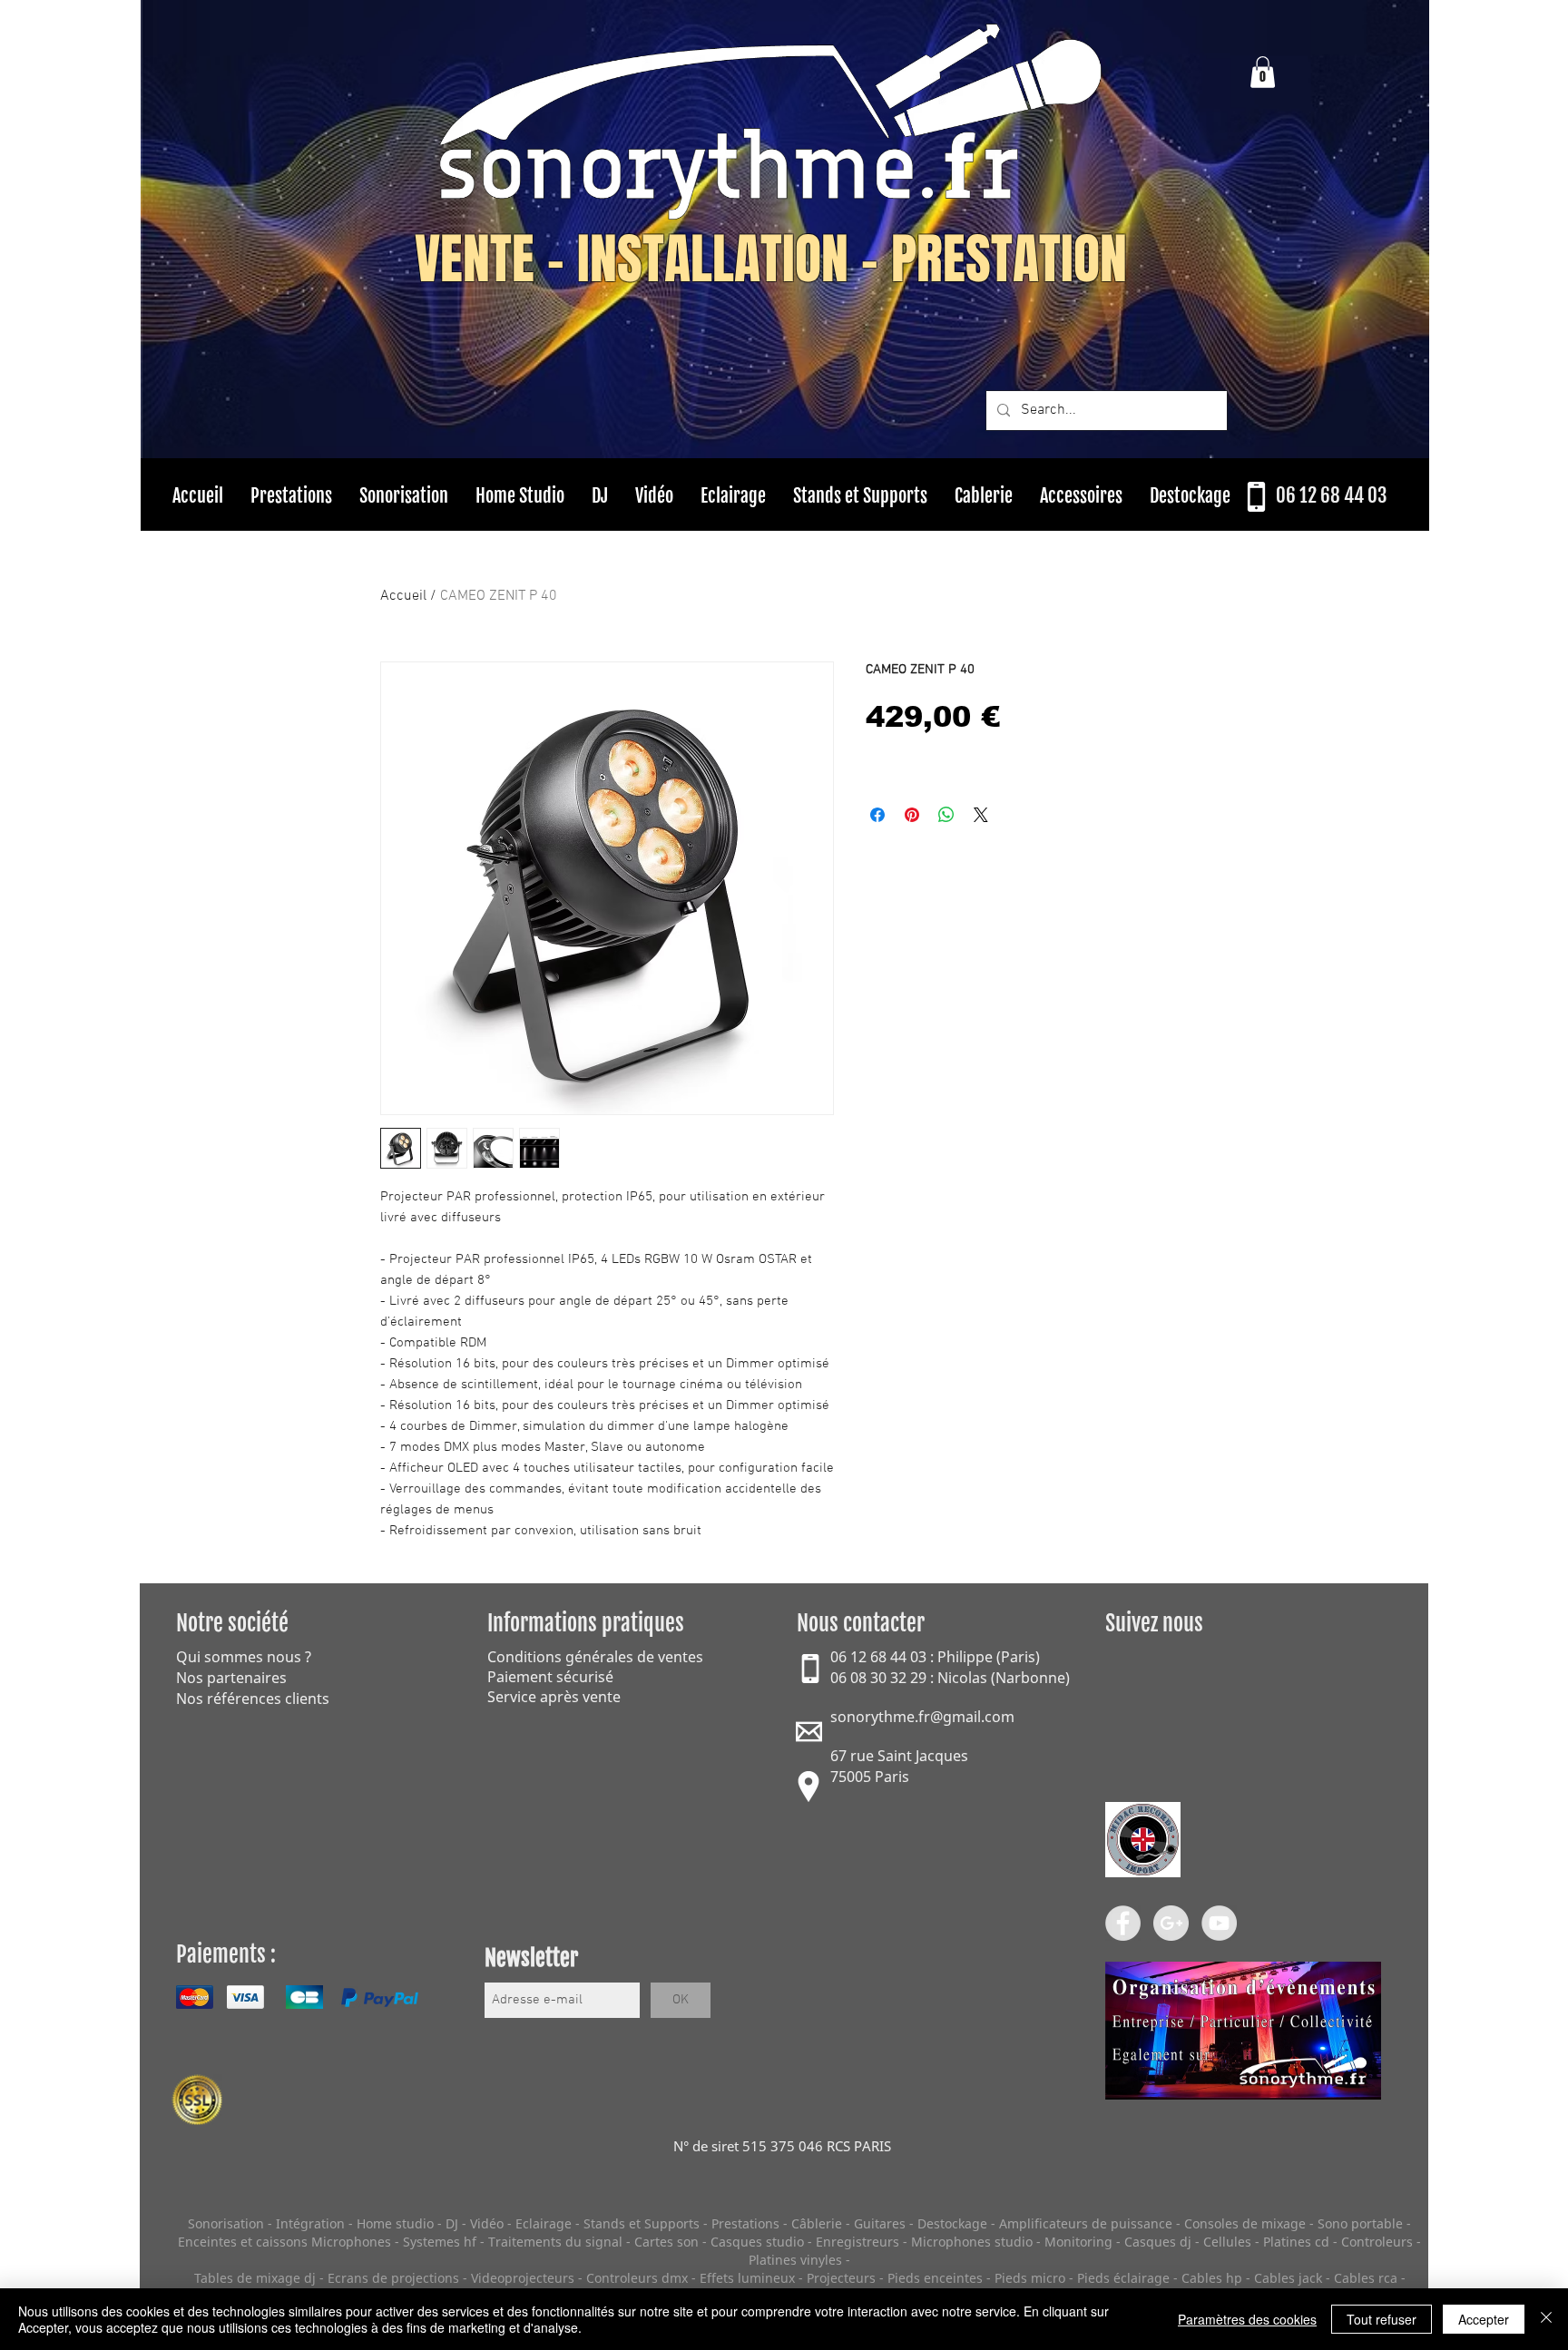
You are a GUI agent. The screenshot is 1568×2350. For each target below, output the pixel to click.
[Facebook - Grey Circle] (1123, 1923)
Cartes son (666, 2242)
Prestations (745, 2223)
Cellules (1227, 2242)
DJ (452, 2223)
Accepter (1484, 2319)
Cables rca (1366, 2278)
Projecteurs (841, 2278)
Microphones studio (972, 2242)
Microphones (351, 2242)
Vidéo (487, 2223)
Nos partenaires (231, 1678)
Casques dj (1160, 2242)
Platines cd (1296, 2242)
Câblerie (817, 2223)
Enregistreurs (857, 2242)
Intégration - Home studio (355, 2223)
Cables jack (1288, 2278)
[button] (1263, 72)
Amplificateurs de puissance (1088, 2223)
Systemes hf (440, 2242)
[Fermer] (1546, 2319)
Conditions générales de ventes (595, 1657)
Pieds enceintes (935, 2278)
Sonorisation (226, 2223)
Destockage (952, 2223)
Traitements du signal (555, 2242)
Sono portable (1360, 2223)
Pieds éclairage (1123, 2278)
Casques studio (757, 2242)
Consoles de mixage (1245, 2223)
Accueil (403, 596)
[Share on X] (981, 815)
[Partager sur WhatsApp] (946, 815)
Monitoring (1078, 2242)
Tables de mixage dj (255, 2278)
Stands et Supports (642, 2223)
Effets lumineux (747, 2278)
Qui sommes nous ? (244, 1657)
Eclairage (545, 2223)
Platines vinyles (795, 2260)
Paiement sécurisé (550, 1677)
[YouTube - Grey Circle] (1219, 1923)
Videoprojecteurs (523, 2278)
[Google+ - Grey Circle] (1171, 1923)
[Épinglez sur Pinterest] (912, 815)
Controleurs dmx (639, 2278)
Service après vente (554, 1697)
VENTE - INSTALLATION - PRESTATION (771, 259)
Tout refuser (1382, 2319)
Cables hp (1212, 2278)
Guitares (880, 2223)
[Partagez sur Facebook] (877, 815)
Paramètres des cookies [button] (1247, 2319)
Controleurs (1379, 2242)
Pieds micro (1030, 2278)
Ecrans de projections (393, 2278)
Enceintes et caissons (243, 2242)
